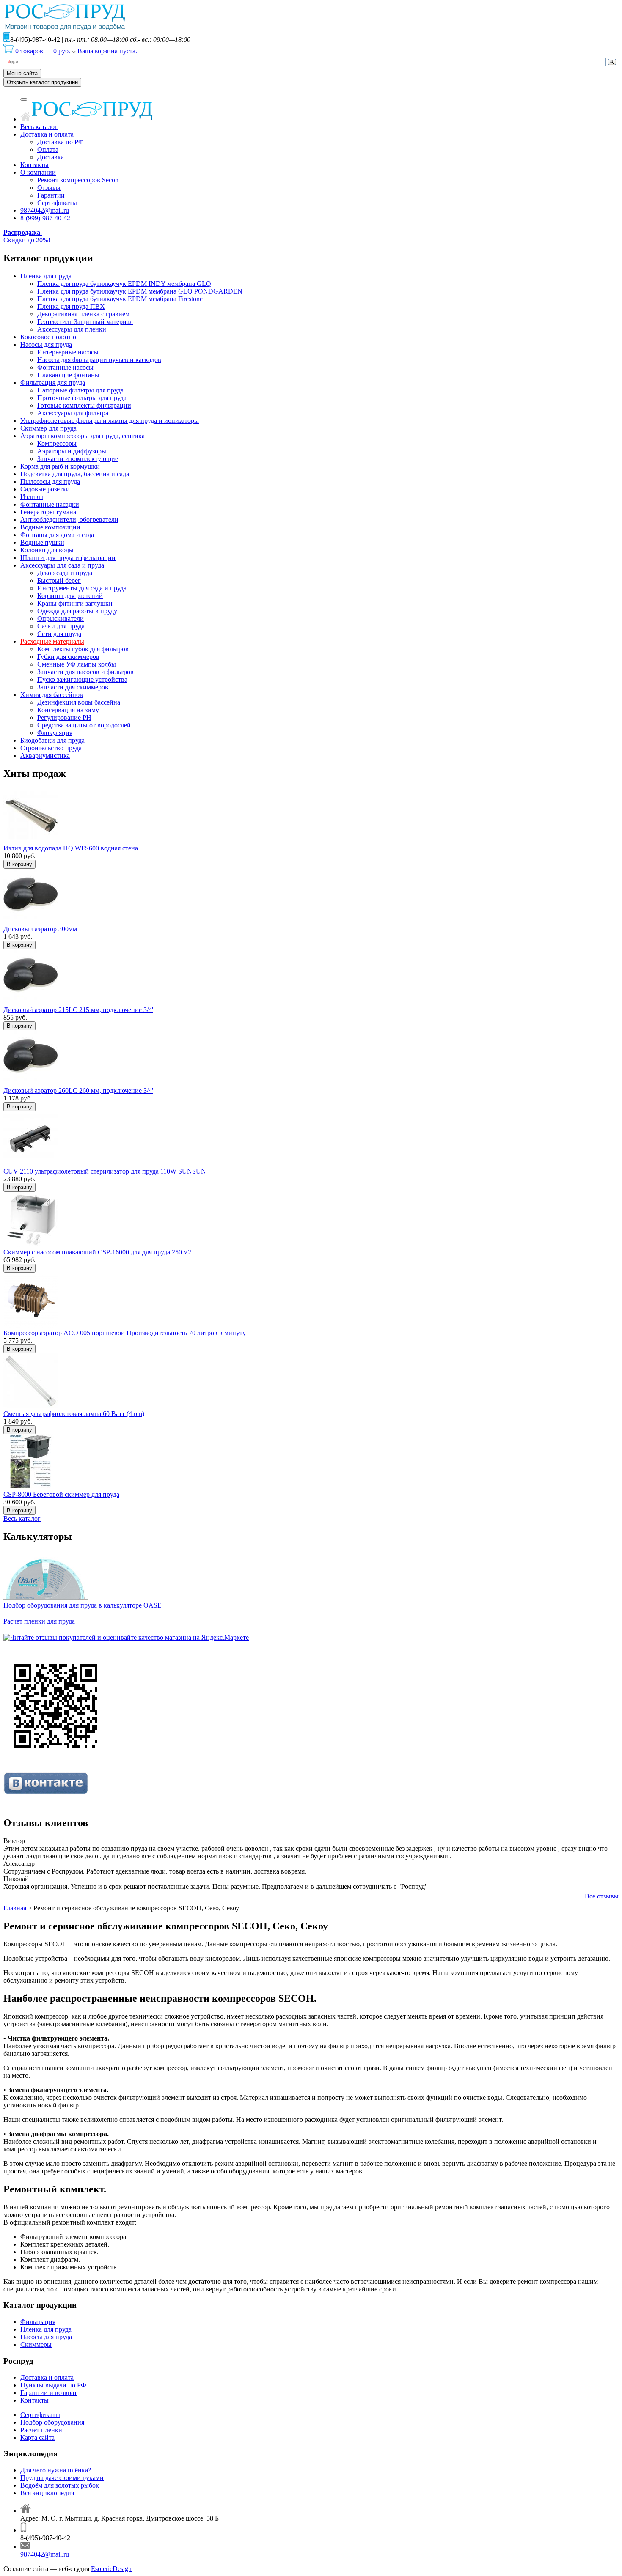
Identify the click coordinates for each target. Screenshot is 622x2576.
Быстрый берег (59, 580)
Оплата (48, 150)
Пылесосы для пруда (50, 481)
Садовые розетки (45, 489)
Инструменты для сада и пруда (82, 588)
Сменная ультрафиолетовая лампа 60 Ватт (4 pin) (74, 1414)
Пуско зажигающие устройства (82, 679)
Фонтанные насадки (50, 504)
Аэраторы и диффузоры (72, 451)
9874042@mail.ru (45, 210)
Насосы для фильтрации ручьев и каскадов (99, 360)
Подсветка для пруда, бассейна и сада (75, 474)
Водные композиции (50, 527)
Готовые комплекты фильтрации (84, 405)
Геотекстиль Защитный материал (85, 322)
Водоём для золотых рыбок (60, 2485)
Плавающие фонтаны (68, 375)
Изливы (32, 497)
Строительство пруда (51, 748)
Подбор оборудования (52, 2422)
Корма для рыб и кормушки (60, 466)
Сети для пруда (59, 634)
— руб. (44, 51)
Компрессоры (57, 443)
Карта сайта (37, 2437)
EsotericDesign (111, 2569)
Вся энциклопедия (47, 2493)
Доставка (51, 157)
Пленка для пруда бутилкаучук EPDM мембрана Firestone (120, 299)
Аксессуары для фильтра (73, 413)
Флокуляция (55, 733)
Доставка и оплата (47, 134)
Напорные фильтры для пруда (80, 390)
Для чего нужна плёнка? (56, 2470)
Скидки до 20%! (27, 236)
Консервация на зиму (68, 710)
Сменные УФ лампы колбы (77, 664)
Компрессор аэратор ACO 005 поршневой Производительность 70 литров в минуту (125, 1333)
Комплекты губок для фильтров (83, 649)
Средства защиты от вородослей (84, 725)
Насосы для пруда (46, 344)
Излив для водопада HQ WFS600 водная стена (71, 848)
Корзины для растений (70, 596)
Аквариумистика (45, 756)
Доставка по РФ (61, 142)
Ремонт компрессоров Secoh (78, 180)
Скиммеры (36, 2344)
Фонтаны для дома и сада (57, 535)
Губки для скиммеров (68, 657)
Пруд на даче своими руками (62, 2478)
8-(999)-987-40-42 (45, 218)
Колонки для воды (47, 550)
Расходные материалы (52, 641)
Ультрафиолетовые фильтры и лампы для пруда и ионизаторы (110, 421)
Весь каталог (39, 127)
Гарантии (51, 195)
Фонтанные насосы (65, 367)
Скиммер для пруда (48, 428)
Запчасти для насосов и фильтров (85, 672)
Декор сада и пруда (65, 573)
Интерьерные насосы (68, 352)
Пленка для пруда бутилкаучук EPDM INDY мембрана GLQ (124, 284)
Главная (15, 1908)
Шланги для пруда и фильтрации (68, 558)
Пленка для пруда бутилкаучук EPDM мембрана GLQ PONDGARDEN (140, 291)
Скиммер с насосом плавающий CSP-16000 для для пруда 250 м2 (97, 1252)
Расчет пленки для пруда (39, 1621)
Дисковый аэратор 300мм (40, 929)
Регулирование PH (64, 717)
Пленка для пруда (46, 276)
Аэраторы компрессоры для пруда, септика (83, 436)
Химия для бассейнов (52, 695)
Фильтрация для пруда (53, 383)
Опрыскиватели (61, 619)
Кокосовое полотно (48, 337)
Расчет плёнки (41, 2430)
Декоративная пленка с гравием (83, 314)
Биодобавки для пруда (52, 740)
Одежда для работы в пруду (77, 611)
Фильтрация (38, 2322)
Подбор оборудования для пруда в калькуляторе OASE (83, 1605)
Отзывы (49, 188)
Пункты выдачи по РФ (53, 2385)
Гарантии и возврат (49, 2393)
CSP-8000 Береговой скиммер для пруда (61, 1494)
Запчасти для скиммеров (73, 687)
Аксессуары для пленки (72, 329)
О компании (38, 172)
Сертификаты (57, 203)
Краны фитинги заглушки (75, 603)
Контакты (34, 165)
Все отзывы (602, 1896)
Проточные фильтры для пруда (82, 398)
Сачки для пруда (61, 626)
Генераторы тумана (48, 512)
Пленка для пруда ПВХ (71, 306)
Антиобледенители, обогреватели (69, 520)
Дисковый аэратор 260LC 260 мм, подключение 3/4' (78, 1090)
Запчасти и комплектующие (78, 459)
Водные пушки (42, 542)
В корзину (19, 864)
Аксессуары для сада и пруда (62, 565)
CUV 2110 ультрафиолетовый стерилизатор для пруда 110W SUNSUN (105, 1171)
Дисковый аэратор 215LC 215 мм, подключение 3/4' (78, 1010)
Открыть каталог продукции (42, 82)
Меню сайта (22, 73)
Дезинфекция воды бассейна (79, 702)
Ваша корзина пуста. (107, 51)
